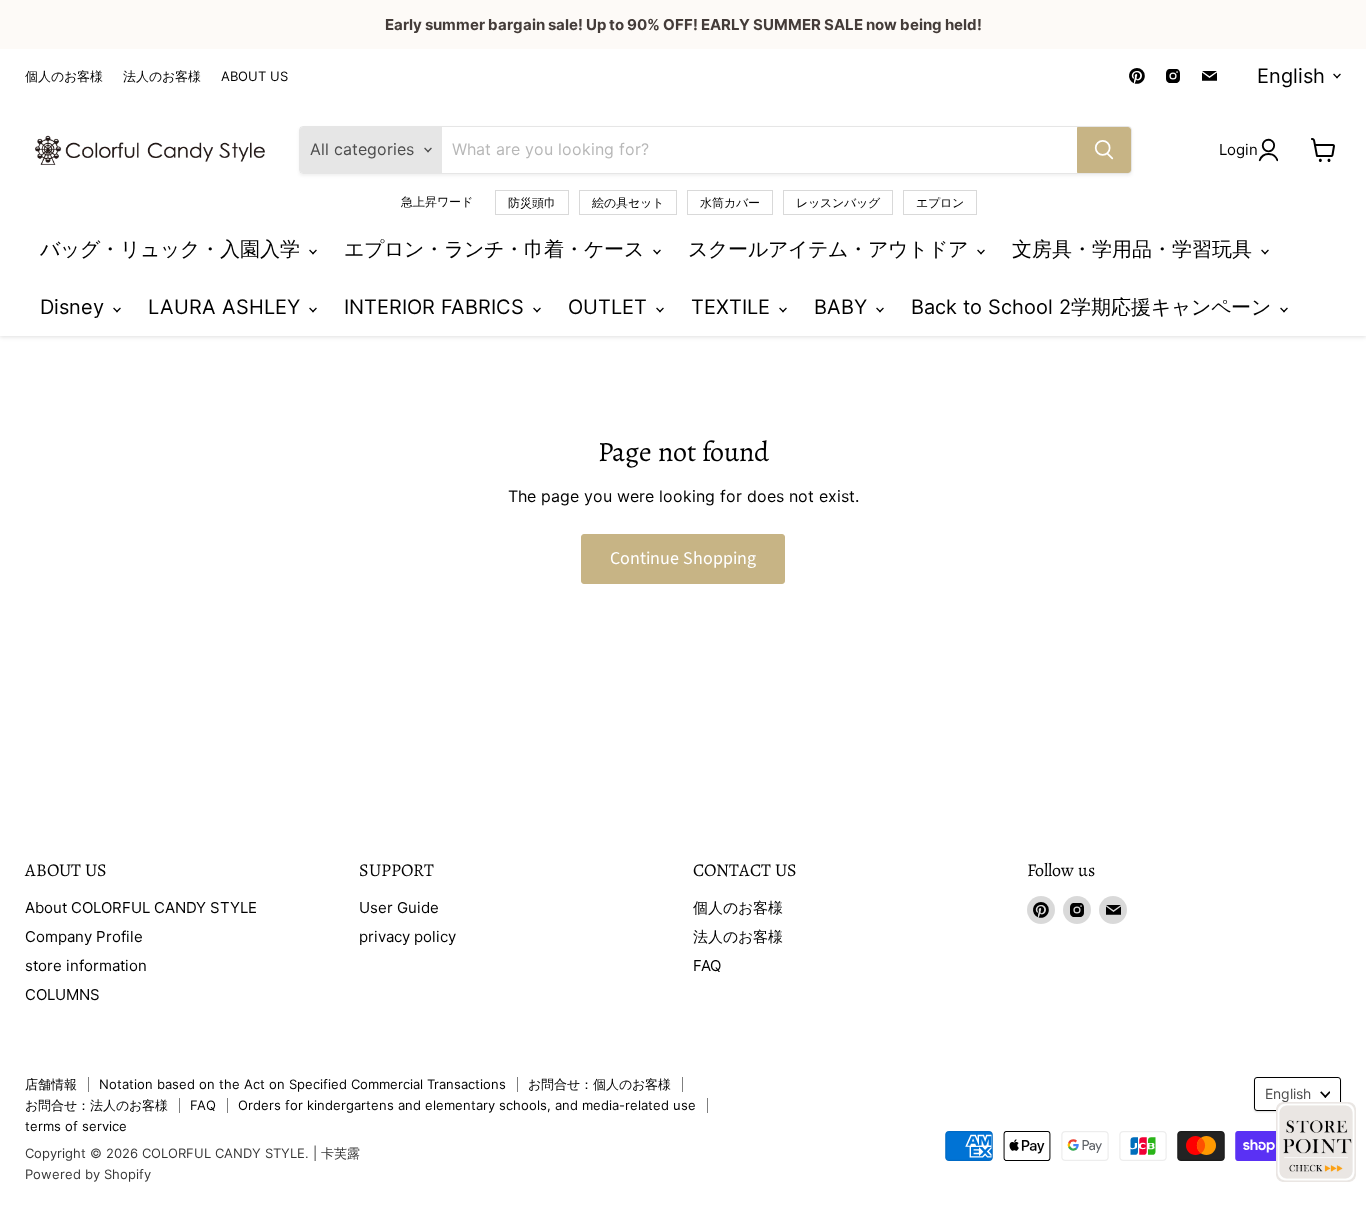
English (1291, 76)
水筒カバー (730, 202)
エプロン (940, 202)
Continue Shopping (683, 558)
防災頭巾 (532, 202)
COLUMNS (62, 994)
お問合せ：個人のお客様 (599, 1084)
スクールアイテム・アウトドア (831, 249)
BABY (843, 307)
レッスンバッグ (838, 202)
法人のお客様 (162, 76)
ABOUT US (254, 76)
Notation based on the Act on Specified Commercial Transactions (302, 1084)
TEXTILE (733, 307)
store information (86, 965)
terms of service (76, 1126)
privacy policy (407, 936)
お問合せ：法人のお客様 (96, 1105)
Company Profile (84, 936)
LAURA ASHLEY (227, 307)
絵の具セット (628, 202)
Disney (75, 307)
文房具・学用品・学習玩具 (1135, 249)
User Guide (399, 907)
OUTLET (610, 307)
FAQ (707, 965)
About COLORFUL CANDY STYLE (141, 907)
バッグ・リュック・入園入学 (173, 249)
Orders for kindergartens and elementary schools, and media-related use (467, 1105)
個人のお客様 (64, 76)
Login (1238, 149)
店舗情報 (51, 1084)
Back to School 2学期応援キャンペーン (1094, 307)
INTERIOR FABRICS (437, 307)
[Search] (1104, 150)
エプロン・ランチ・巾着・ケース (497, 249)
